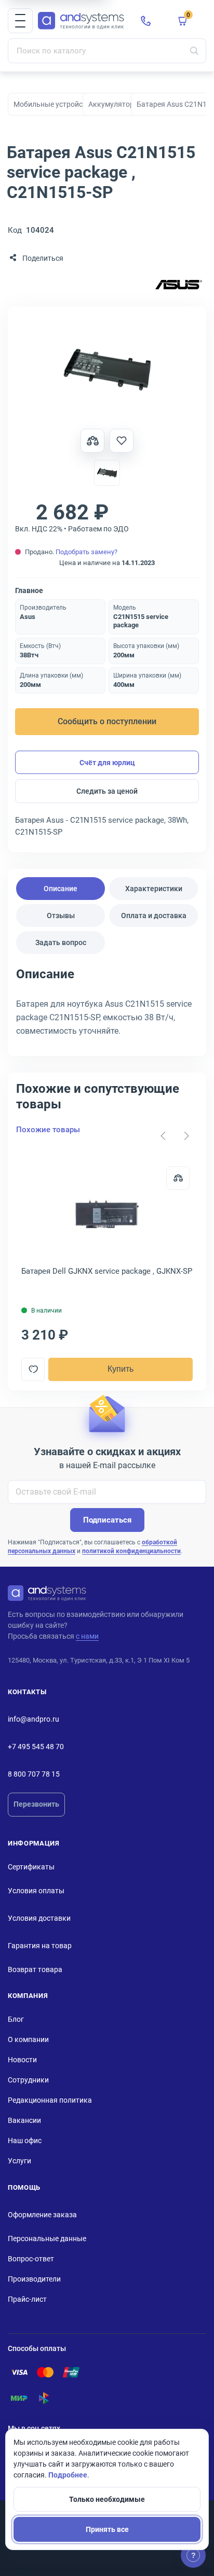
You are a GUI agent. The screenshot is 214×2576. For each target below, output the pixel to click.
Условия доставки (39, 1918)
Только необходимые (107, 2499)
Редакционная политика (50, 2100)
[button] (20, 21)
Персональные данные (47, 2239)
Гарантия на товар (40, 1946)
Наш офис (25, 2141)
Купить (121, 1369)
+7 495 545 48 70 (36, 1747)
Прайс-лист (27, 2299)
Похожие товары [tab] (48, 1130)
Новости (22, 2060)
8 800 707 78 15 (34, 1774)
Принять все (107, 2529)
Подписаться (107, 1520)
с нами (87, 1636)
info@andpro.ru (34, 1719)
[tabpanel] (107, 1006)
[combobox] (107, 51)
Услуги (19, 2161)
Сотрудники (28, 2080)
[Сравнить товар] (92, 441)
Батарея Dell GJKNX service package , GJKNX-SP (107, 1271)
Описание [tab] (61, 889)
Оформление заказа (42, 2215)
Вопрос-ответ (31, 2259)
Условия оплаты (36, 1891)
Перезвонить (36, 1804)
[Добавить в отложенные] (122, 441)
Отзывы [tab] (61, 916)
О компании (28, 2039)
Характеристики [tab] (154, 889)
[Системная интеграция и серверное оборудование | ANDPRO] (81, 21)
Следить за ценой (107, 791)
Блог (16, 2019)
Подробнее (68, 2475)
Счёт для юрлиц (107, 763)
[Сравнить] (178, 1178)
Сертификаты (31, 1867)
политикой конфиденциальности (131, 1551)
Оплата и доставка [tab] (154, 916)
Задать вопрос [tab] (61, 942)
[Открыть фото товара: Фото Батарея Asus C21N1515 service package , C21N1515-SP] (107, 370)
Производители (34, 2279)
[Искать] (194, 51)
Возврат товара (35, 1969)
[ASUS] (179, 285)
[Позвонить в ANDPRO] (146, 21)
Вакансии (24, 2120)
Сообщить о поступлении (107, 721)
